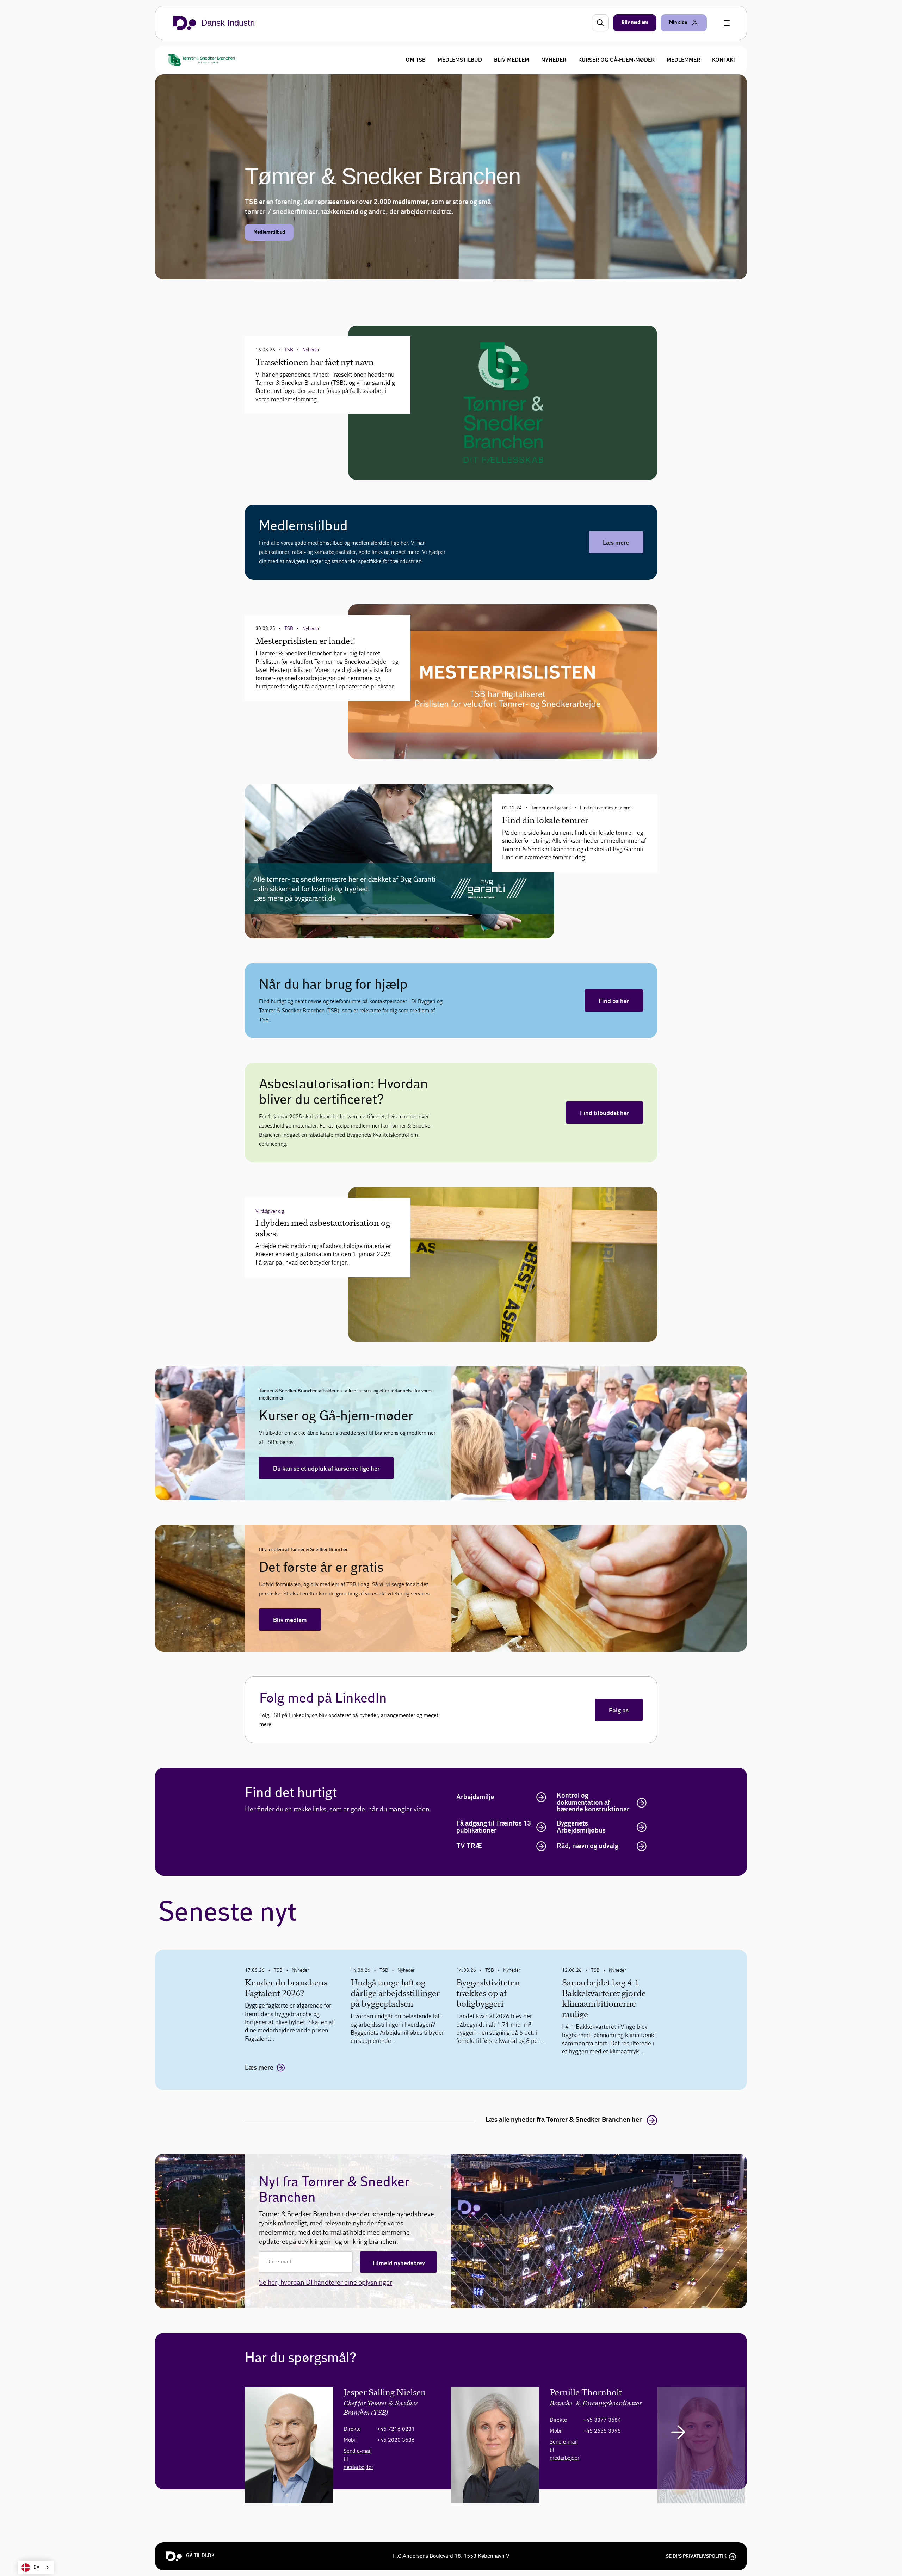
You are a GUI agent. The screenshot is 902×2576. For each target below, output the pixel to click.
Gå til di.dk (200, 2556)
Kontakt (724, 60)
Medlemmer (683, 60)
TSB (278, 1970)
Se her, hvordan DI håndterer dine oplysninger (326, 2282)
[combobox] (36, 2568)
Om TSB (416, 60)
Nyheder (554, 60)
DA (36, 2567)
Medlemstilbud (460, 60)
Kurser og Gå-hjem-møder (616, 60)
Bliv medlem (512, 60)
